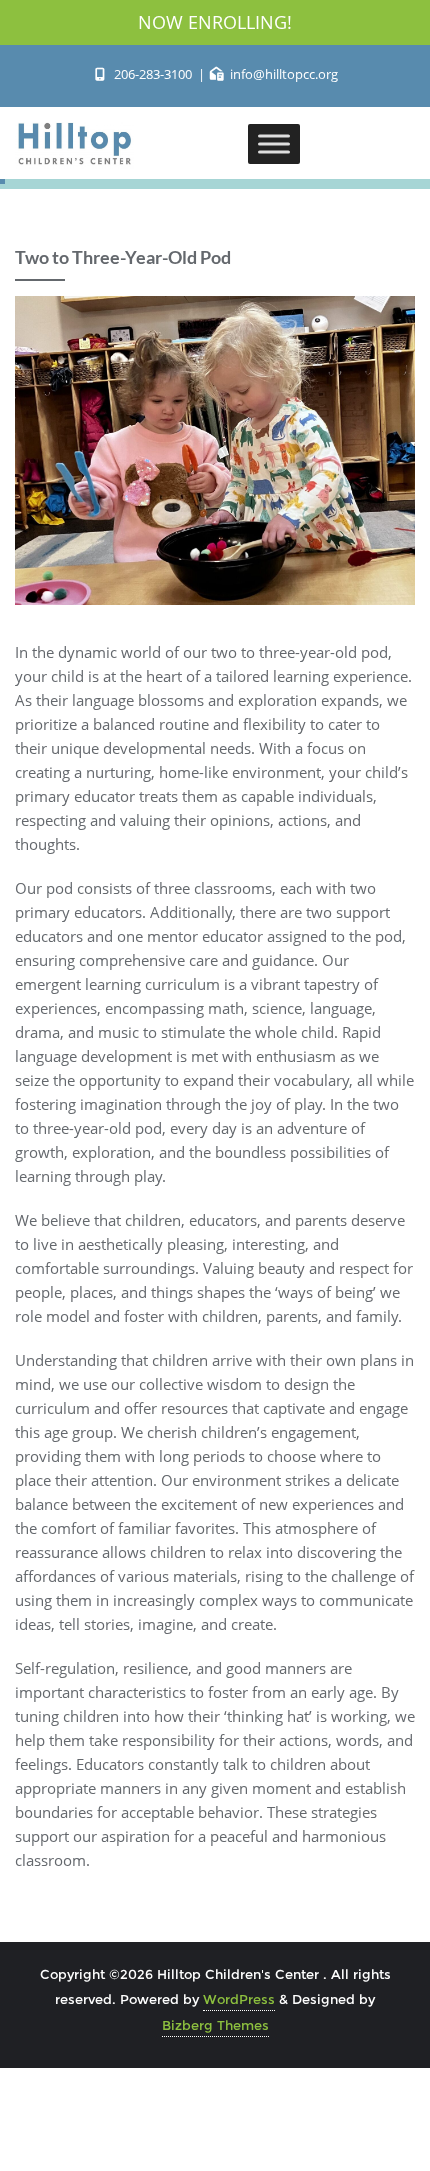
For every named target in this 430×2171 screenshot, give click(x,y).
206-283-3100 (152, 74)
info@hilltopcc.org (282, 74)
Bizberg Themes (215, 2025)
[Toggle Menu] (274, 143)
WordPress (239, 1999)
